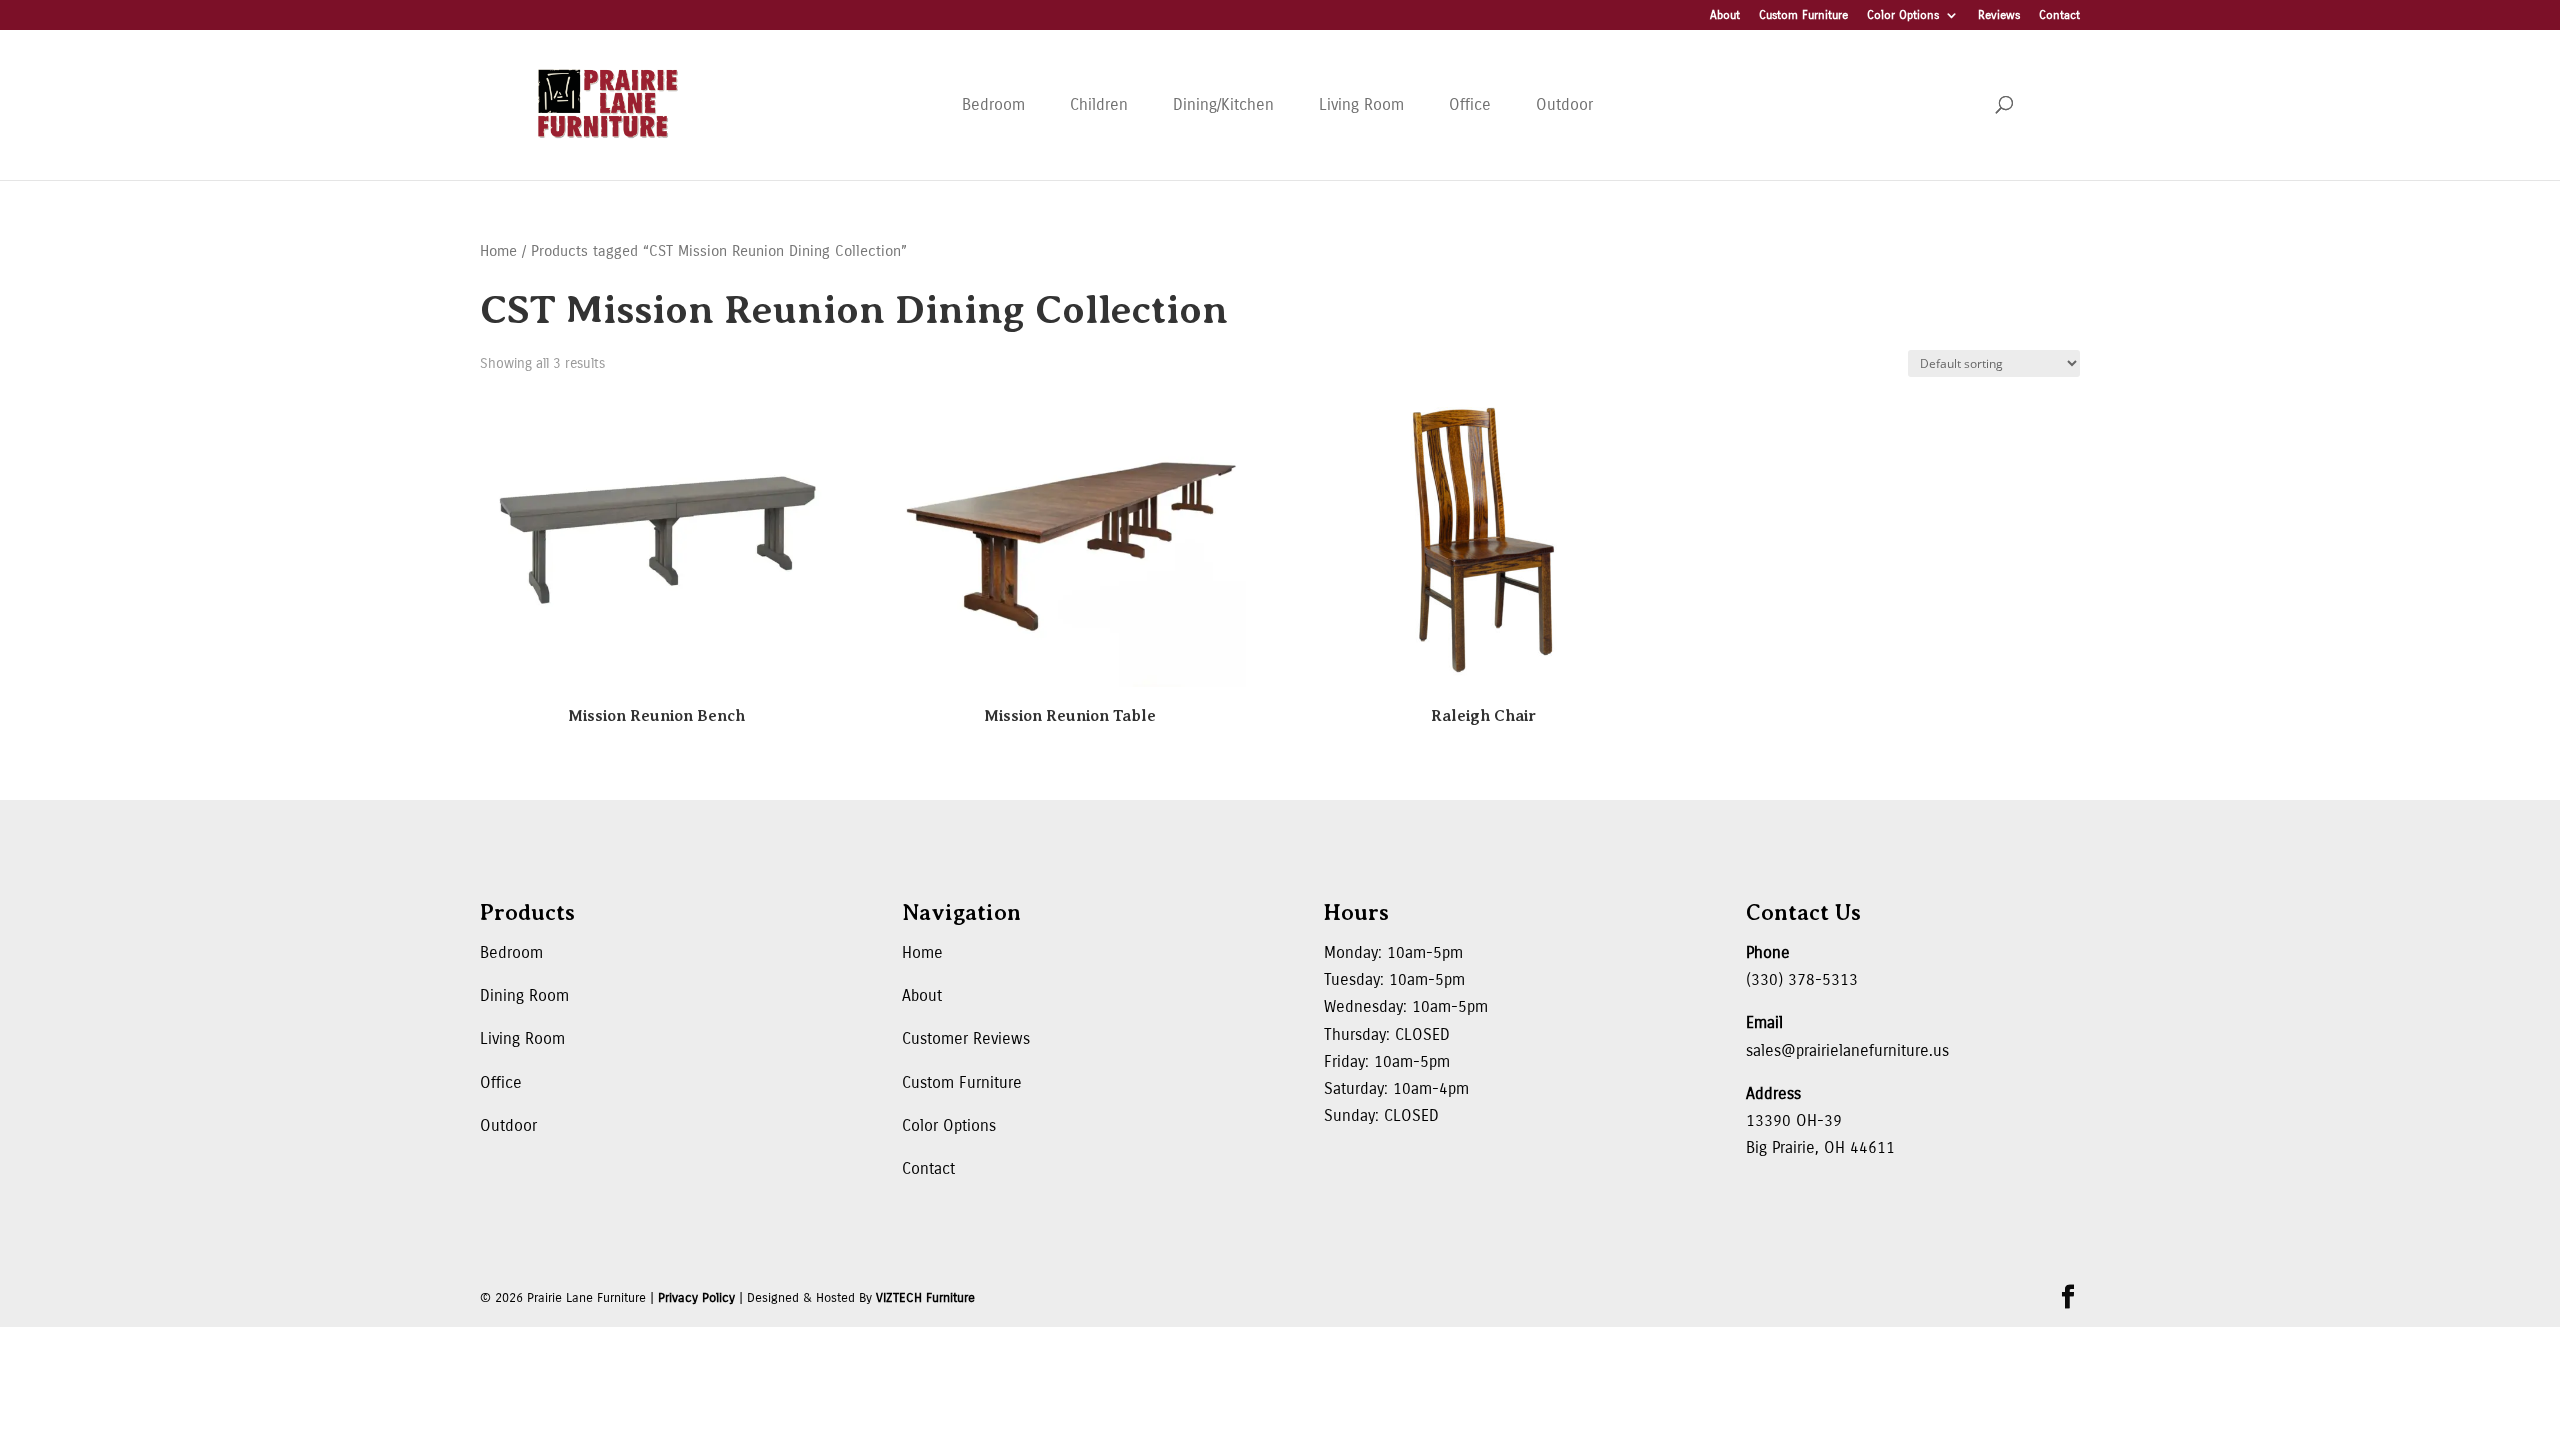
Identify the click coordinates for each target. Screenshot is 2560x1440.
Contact (2059, 15)
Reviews (1999, 15)
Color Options (1903, 15)
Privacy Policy (696, 1298)
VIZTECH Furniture (925, 1298)
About (1725, 15)
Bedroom (993, 104)
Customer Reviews (966, 1038)
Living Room (1361, 104)
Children (1099, 104)
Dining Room (524, 995)
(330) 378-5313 (1802, 979)
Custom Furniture (1803, 15)
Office (1470, 104)
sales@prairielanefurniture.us (1847, 1050)
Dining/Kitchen (1223, 104)
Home (498, 251)
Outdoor (1564, 104)
